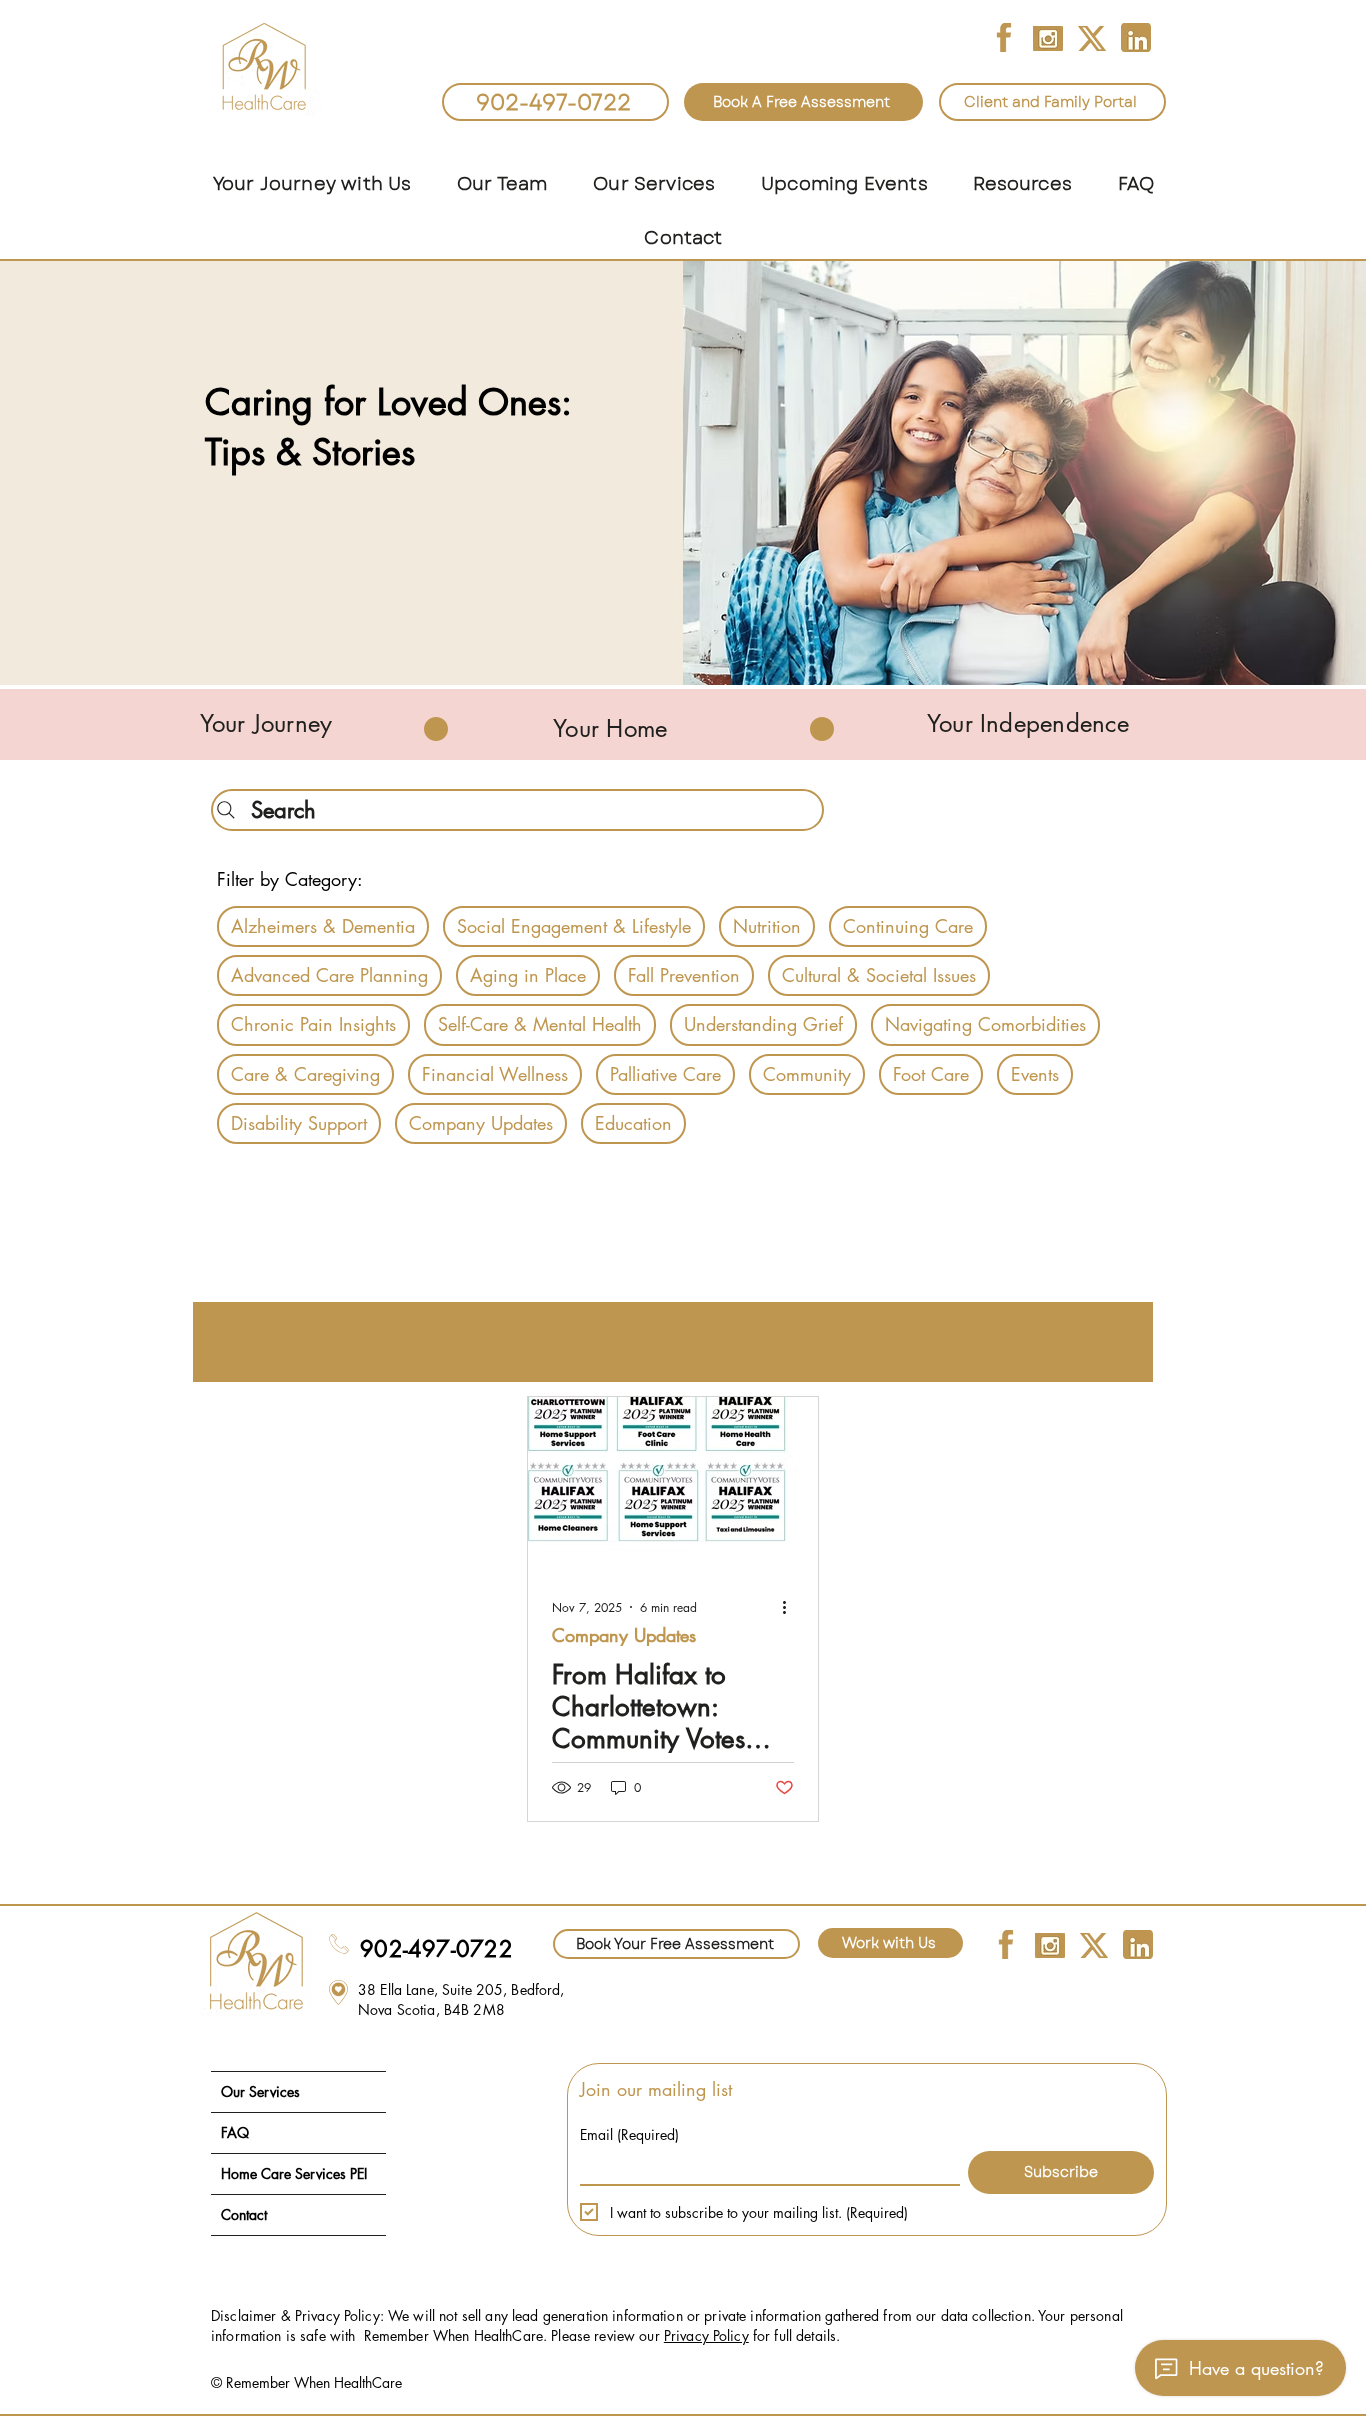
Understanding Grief (763, 1024)
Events (1035, 1074)
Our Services (260, 2091)
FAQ (235, 2132)
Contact (244, 2214)
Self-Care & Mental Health (540, 1024)
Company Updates (481, 1123)
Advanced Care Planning (329, 975)
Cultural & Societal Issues (879, 975)
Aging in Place (528, 975)
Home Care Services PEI (294, 2173)
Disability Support (299, 1123)
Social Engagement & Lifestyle (574, 926)
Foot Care (931, 1074)
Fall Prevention (684, 975)
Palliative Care (665, 1074)
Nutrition (767, 926)
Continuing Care (908, 926)
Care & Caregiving (305, 1074)
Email (629, 2134)
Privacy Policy (706, 2335)
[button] (502, 184)
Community (807, 1074)
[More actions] (791, 1607)
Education (633, 1123)
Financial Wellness (495, 1074)
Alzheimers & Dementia (323, 926)
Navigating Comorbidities (985, 1024)
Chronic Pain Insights (313, 1024)
